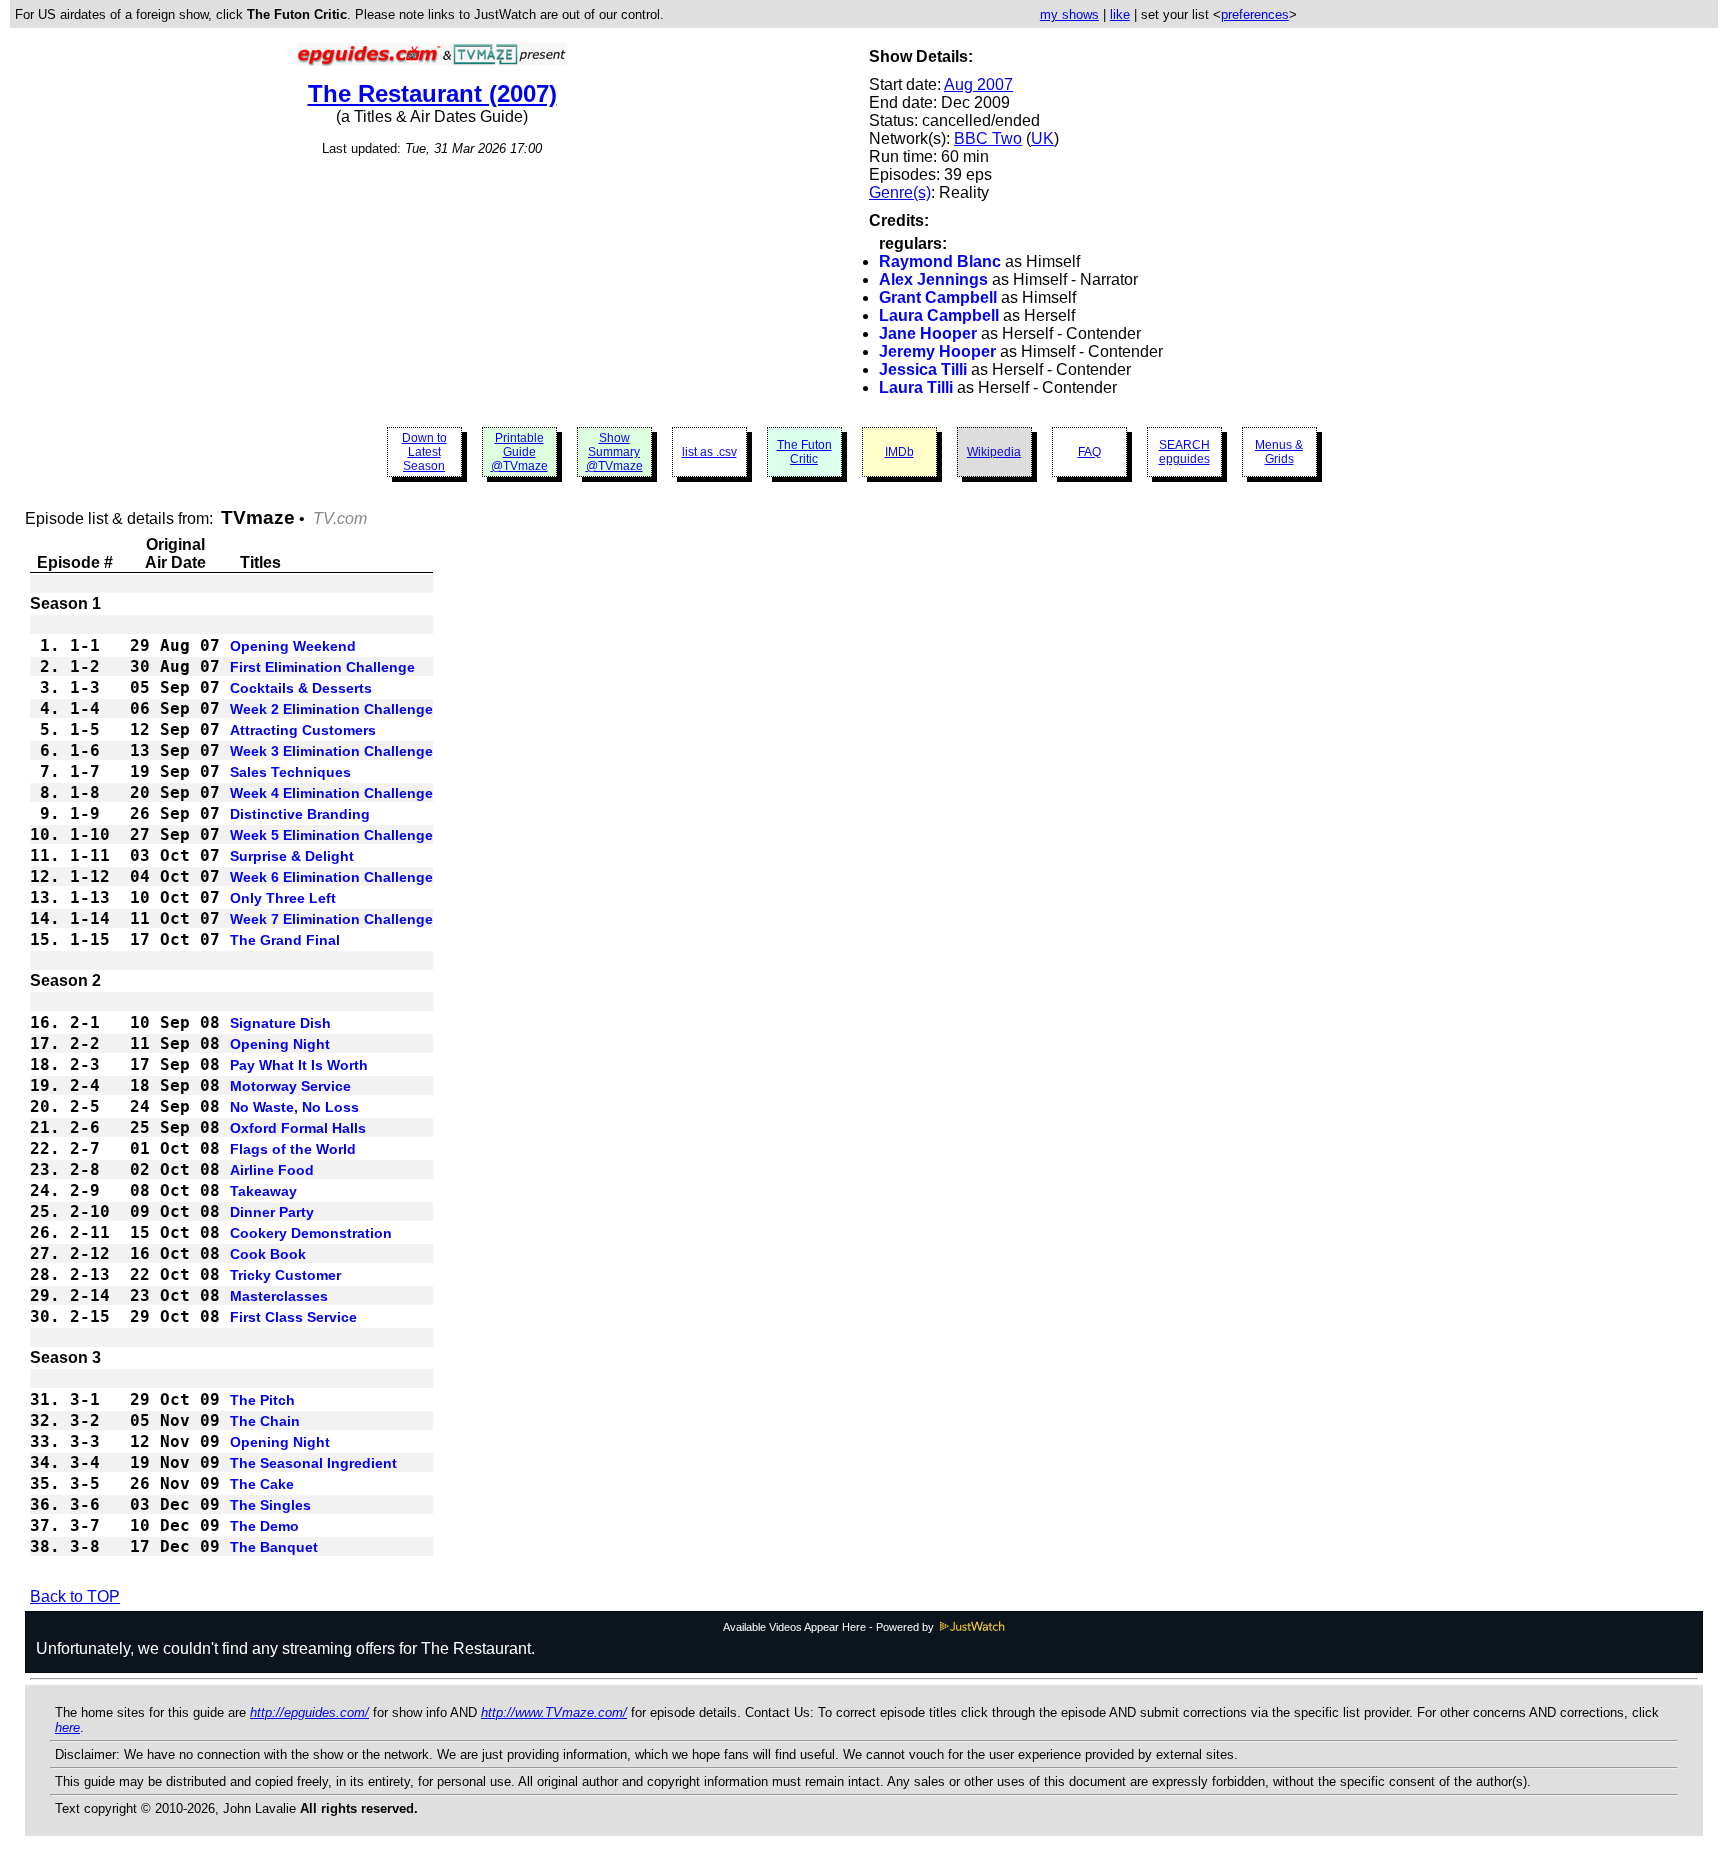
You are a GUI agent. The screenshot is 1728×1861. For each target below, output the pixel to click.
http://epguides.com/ (309, 1712)
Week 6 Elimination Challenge (331, 877)
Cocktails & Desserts (301, 688)
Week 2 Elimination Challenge (331, 709)
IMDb (899, 452)
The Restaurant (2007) (432, 93)
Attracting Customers (303, 730)
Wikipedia (994, 452)
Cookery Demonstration (311, 1233)
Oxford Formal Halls (298, 1128)
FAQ (1089, 452)
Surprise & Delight (292, 856)
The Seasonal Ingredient (313, 1463)
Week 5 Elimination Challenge (331, 835)
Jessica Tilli (923, 369)
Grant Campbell (938, 297)
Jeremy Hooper (937, 351)
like (1120, 14)
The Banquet (274, 1547)
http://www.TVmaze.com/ (554, 1712)
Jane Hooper (928, 333)
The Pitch (262, 1400)
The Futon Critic (804, 452)
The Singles (270, 1505)
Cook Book (268, 1254)
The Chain (265, 1421)
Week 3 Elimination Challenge (331, 751)
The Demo (264, 1526)
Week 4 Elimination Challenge (331, 793)
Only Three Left (283, 898)
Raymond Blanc (940, 261)
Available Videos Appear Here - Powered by (830, 1627)
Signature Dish (280, 1023)
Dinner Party (272, 1212)
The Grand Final (285, 940)
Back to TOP (75, 1596)
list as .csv (709, 452)
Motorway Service (290, 1086)
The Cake (262, 1484)
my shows (1069, 14)
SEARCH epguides (1184, 452)
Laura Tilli (916, 387)
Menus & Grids (1279, 452)
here (67, 1727)
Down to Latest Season (424, 452)
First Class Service (293, 1317)
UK (1042, 138)
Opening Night (280, 1044)
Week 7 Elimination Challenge (331, 919)
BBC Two (988, 138)
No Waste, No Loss (294, 1107)
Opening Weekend (293, 646)
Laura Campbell (939, 315)
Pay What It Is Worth (299, 1065)
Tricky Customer (285, 1275)
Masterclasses (279, 1296)
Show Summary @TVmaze (614, 452)
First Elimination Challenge (322, 667)
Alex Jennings (933, 279)
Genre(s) (900, 192)
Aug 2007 (978, 84)
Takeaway (263, 1191)
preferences (1255, 14)
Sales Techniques (290, 772)
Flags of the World (293, 1149)
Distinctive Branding (300, 814)
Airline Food (272, 1170)
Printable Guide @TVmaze (519, 452)
